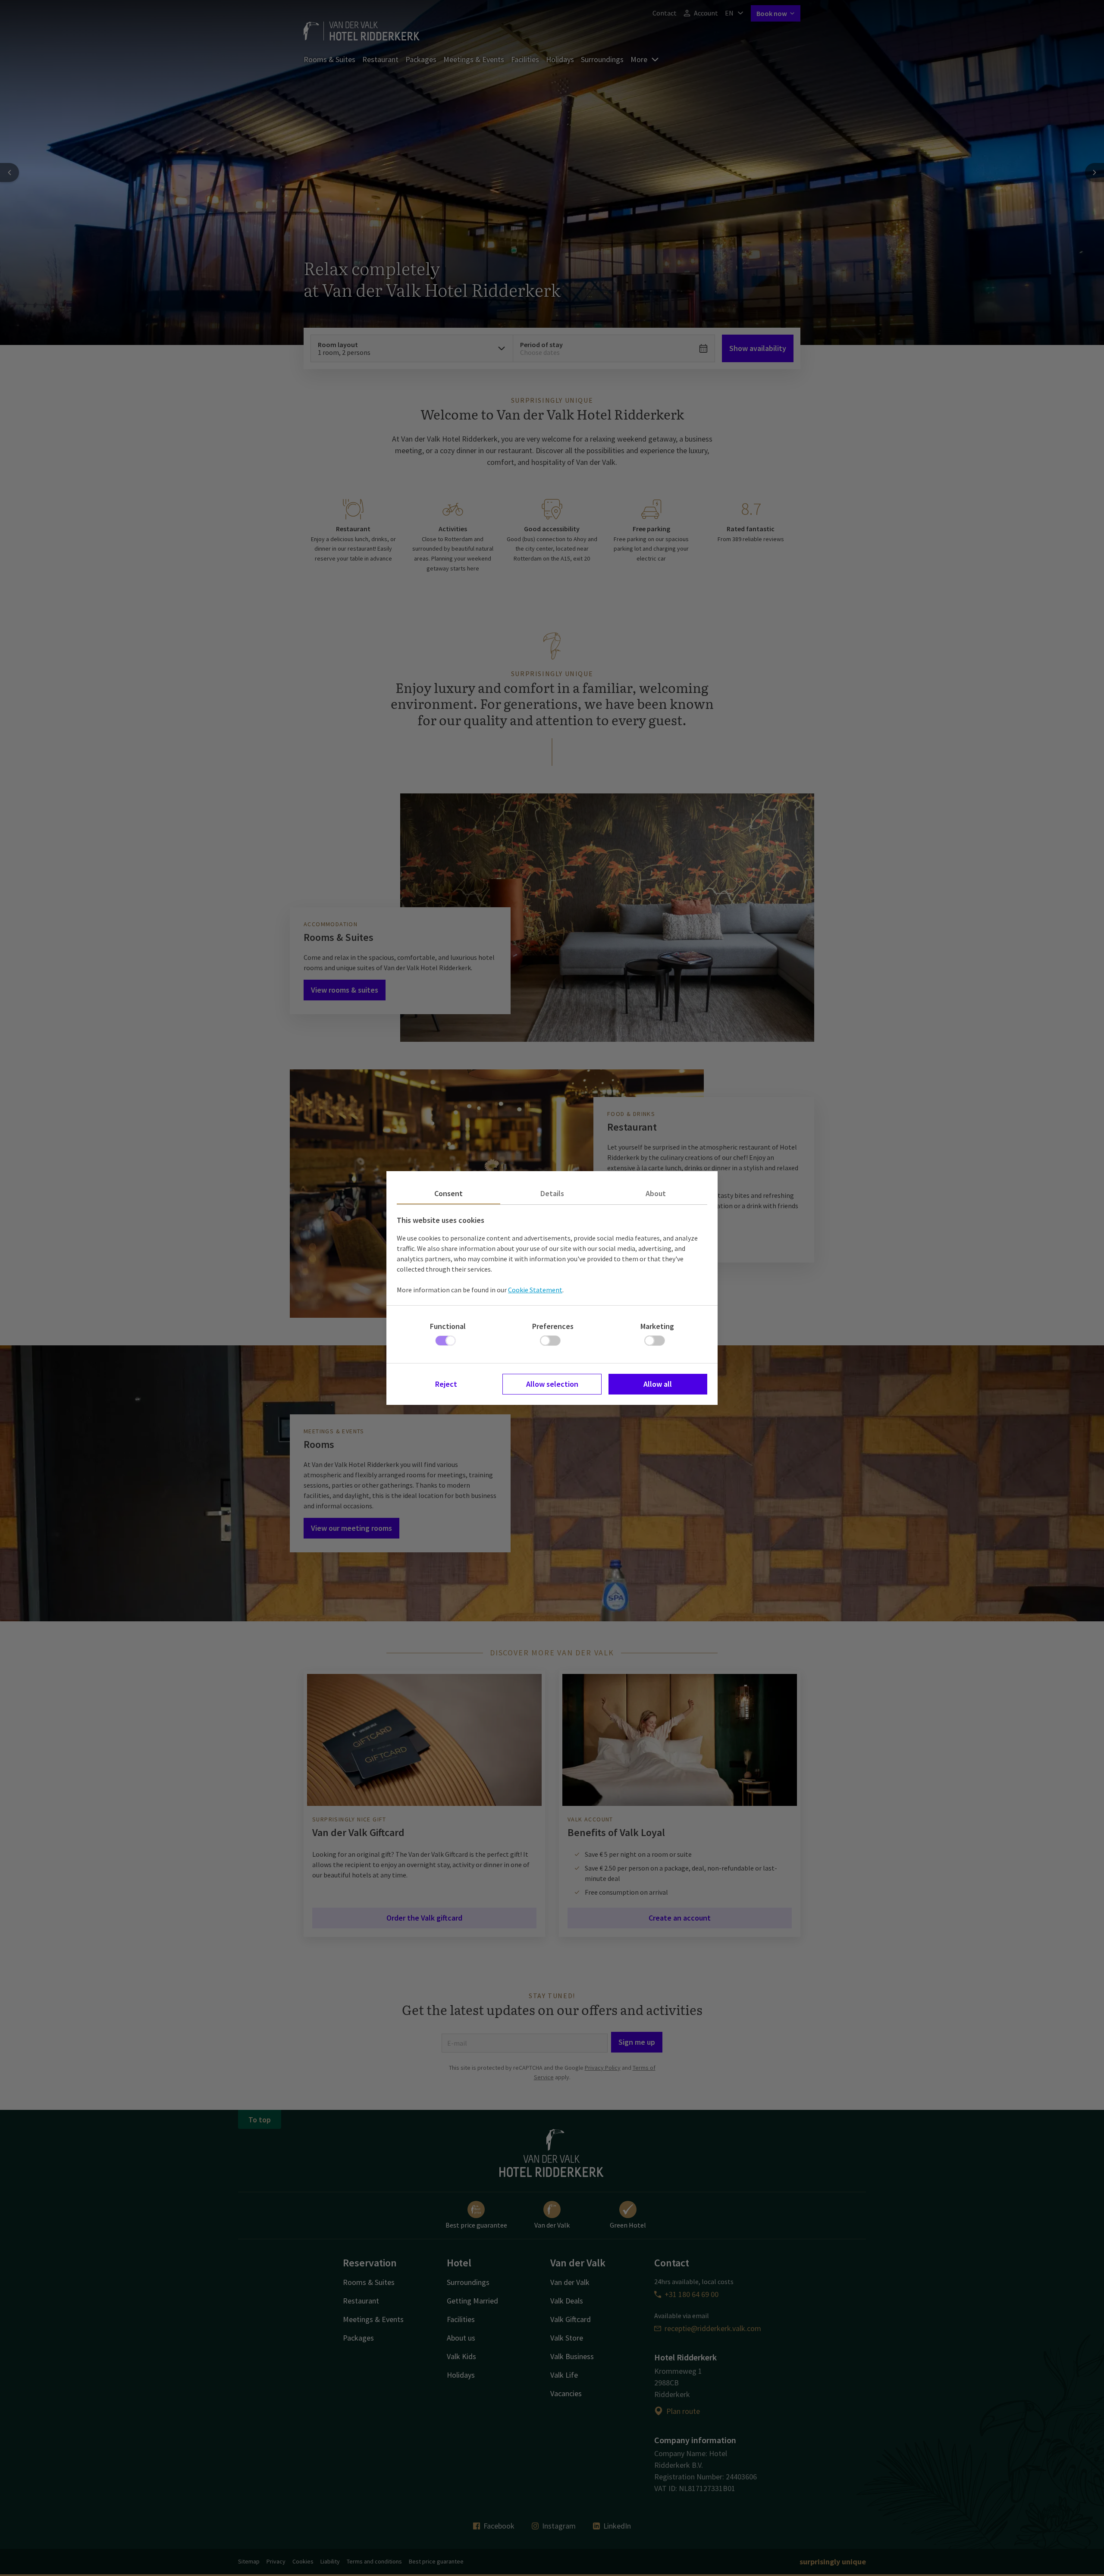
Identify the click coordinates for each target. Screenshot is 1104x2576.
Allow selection (552, 1384)
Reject (446, 1384)
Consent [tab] (448, 1193)
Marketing (657, 1326)
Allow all (658, 1384)
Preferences (553, 1326)
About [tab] (656, 1193)
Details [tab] (552, 1193)
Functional (448, 1326)
